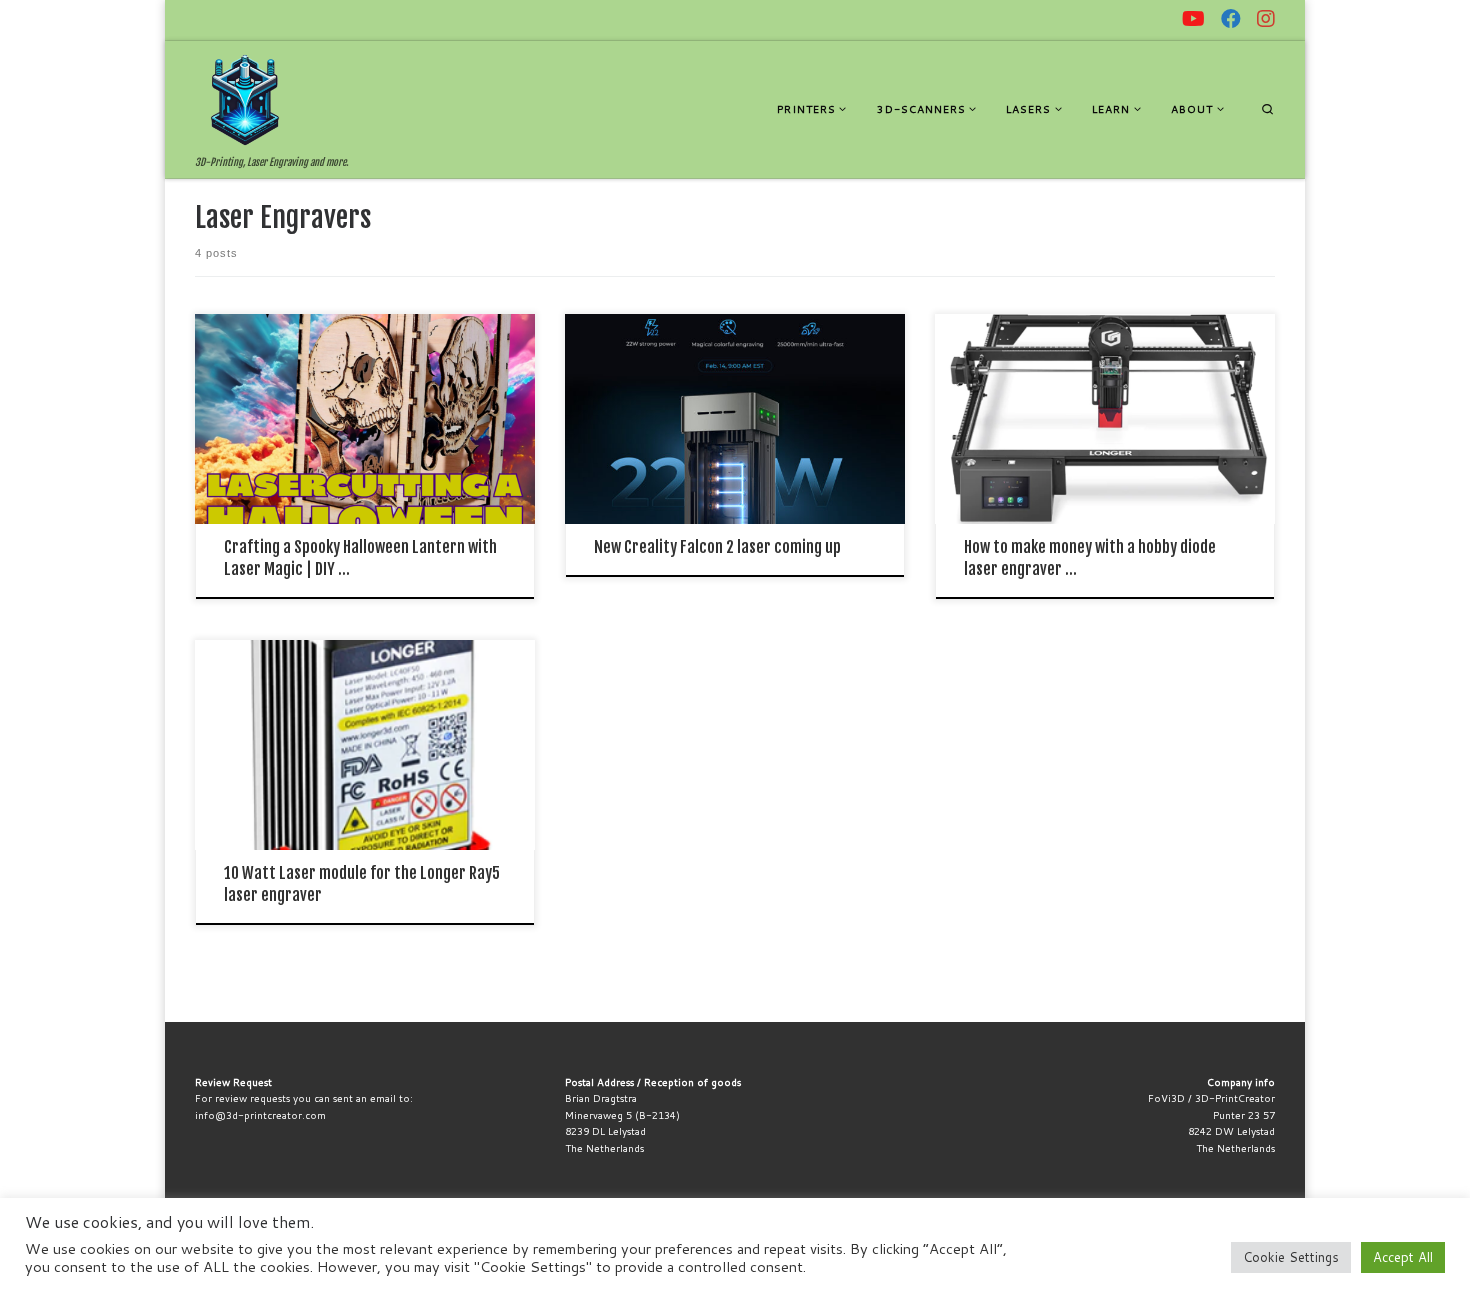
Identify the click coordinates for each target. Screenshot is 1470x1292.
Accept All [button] (1403, 1257)
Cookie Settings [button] (1291, 1257)
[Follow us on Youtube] (1193, 19)
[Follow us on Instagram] (1266, 19)
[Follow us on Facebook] (1231, 19)
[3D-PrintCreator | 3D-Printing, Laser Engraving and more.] (245, 99)
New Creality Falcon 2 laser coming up (717, 547)
